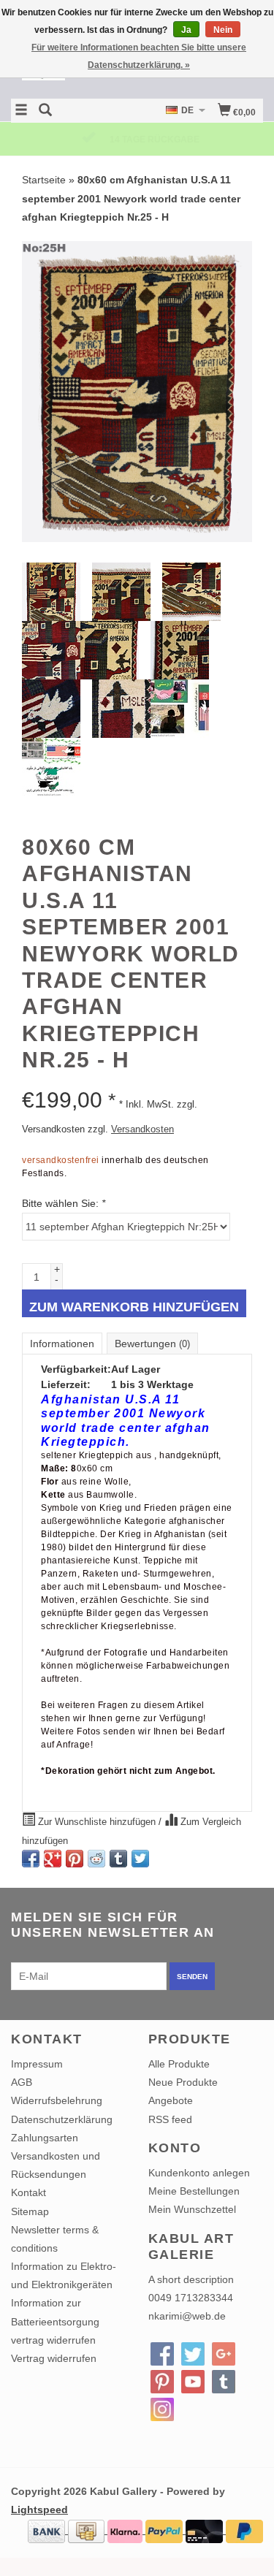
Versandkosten (142, 1129)
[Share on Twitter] (140, 1859)
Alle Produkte (179, 2064)
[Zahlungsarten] (48, 2530)
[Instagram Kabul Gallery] (162, 2409)
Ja (186, 30)
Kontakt (28, 2192)
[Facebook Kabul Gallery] (162, 2354)
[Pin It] (75, 1859)
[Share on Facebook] (31, 1859)
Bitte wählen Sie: (64, 1203)
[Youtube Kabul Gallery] (193, 2382)
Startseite (44, 180)
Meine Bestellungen (194, 2191)
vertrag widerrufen (53, 2340)
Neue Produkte (183, 2082)
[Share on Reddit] (96, 1859)
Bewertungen (152, 1344)
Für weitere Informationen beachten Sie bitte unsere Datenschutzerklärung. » (139, 56)
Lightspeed (39, 2510)
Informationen (62, 1344)
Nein (223, 30)
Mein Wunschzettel (192, 2209)
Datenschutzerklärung (62, 2119)
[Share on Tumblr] (118, 1859)
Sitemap (30, 2211)
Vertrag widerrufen (54, 2358)
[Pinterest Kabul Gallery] (162, 2382)
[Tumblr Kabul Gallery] (224, 2382)
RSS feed (170, 2119)
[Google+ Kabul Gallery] (224, 2354)
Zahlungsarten (45, 2138)
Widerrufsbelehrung (57, 2100)
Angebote (171, 2100)
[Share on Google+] (53, 1859)
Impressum (37, 2064)
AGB (22, 2082)
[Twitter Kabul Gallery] (193, 2354)
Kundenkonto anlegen (199, 2173)
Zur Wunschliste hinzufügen (97, 1822)
